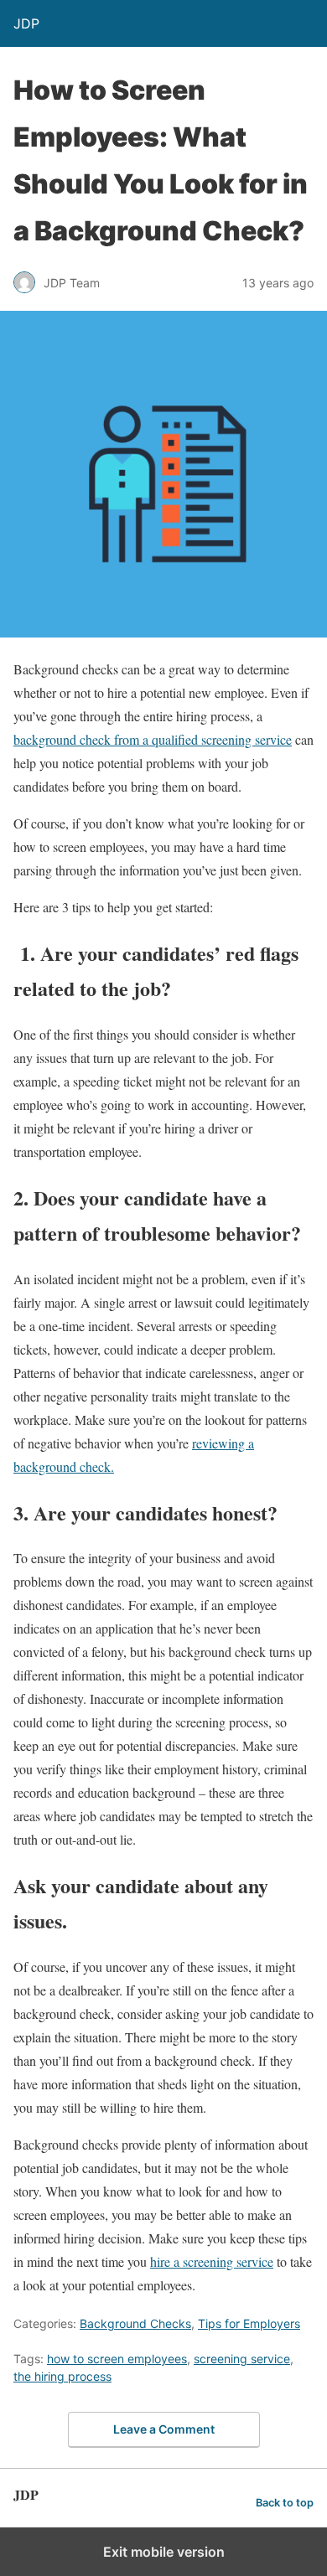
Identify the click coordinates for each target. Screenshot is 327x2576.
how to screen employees (117, 2359)
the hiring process (62, 2376)
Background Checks (135, 2323)
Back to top (285, 2503)
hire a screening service (212, 2261)
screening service (242, 2359)
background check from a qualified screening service (153, 739)
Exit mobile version (164, 2552)
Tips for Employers (249, 2323)
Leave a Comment (164, 2429)
